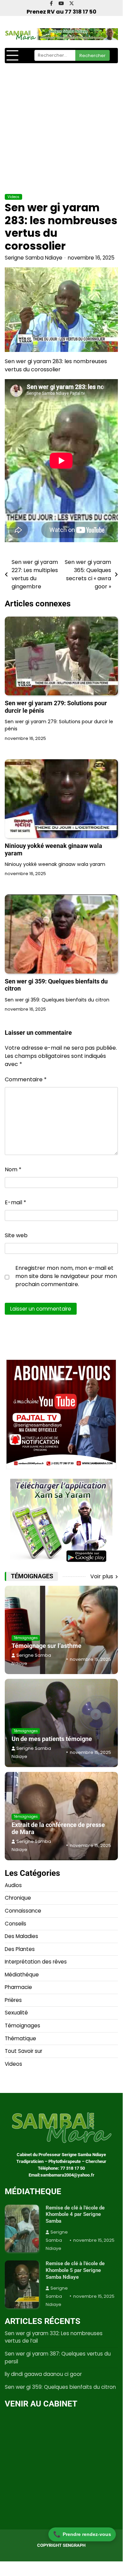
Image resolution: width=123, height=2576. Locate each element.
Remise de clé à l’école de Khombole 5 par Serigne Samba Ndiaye (75, 2270)
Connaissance (23, 1911)
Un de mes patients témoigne (52, 1739)
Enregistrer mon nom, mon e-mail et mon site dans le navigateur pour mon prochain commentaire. (66, 1276)
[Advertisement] (61, 128)
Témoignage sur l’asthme (47, 1646)
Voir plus (102, 1576)
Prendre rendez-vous (82, 2534)
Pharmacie (18, 1987)
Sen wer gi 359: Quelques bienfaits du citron (60, 2387)
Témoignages (26, 1638)
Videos (13, 197)
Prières (13, 2000)
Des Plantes (20, 1949)
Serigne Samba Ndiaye (34, 258)
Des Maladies (21, 1936)
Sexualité (16, 2013)
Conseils (16, 1924)
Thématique (20, 2038)
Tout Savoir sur (24, 2051)
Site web (16, 1235)
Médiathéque (22, 1975)
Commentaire (26, 1079)
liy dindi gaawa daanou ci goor (43, 2374)
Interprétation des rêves (36, 1962)
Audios (13, 1885)
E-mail (16, 1202)
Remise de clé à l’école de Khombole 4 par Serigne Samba (75, 2214)
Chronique (18, 1898)
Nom (13, 1169)
